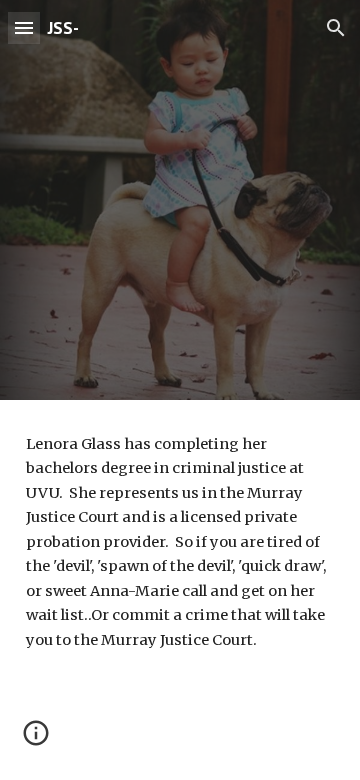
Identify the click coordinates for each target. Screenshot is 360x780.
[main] (180, 542)
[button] (24, 27)
